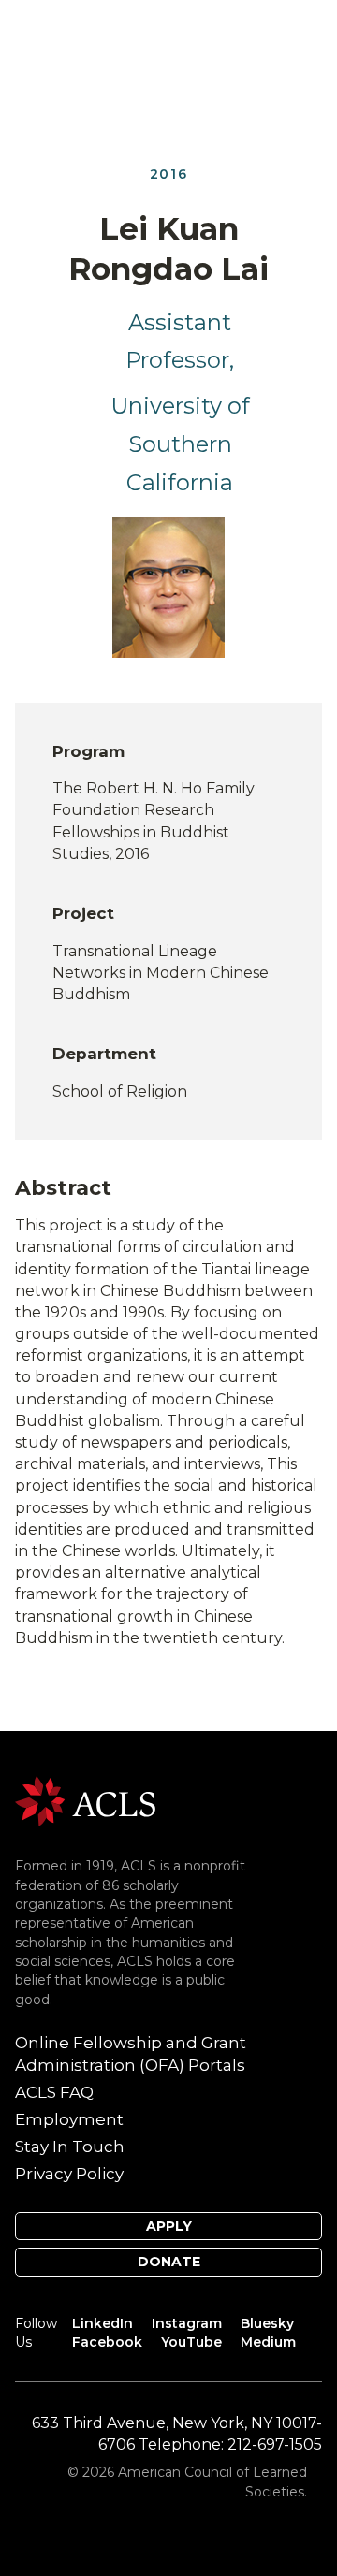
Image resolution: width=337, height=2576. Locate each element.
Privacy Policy (69, 2174)
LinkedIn (103, 2323)
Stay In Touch (70, 2147)
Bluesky (267, 2323)
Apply (169, 2226)
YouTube (191, 2342)
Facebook (107, 2342)
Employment (69, 2119)
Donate (169, 2262)
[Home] (85, 1800)
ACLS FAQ (54, 2092)
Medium (268, 2342)
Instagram (187, 2323)
